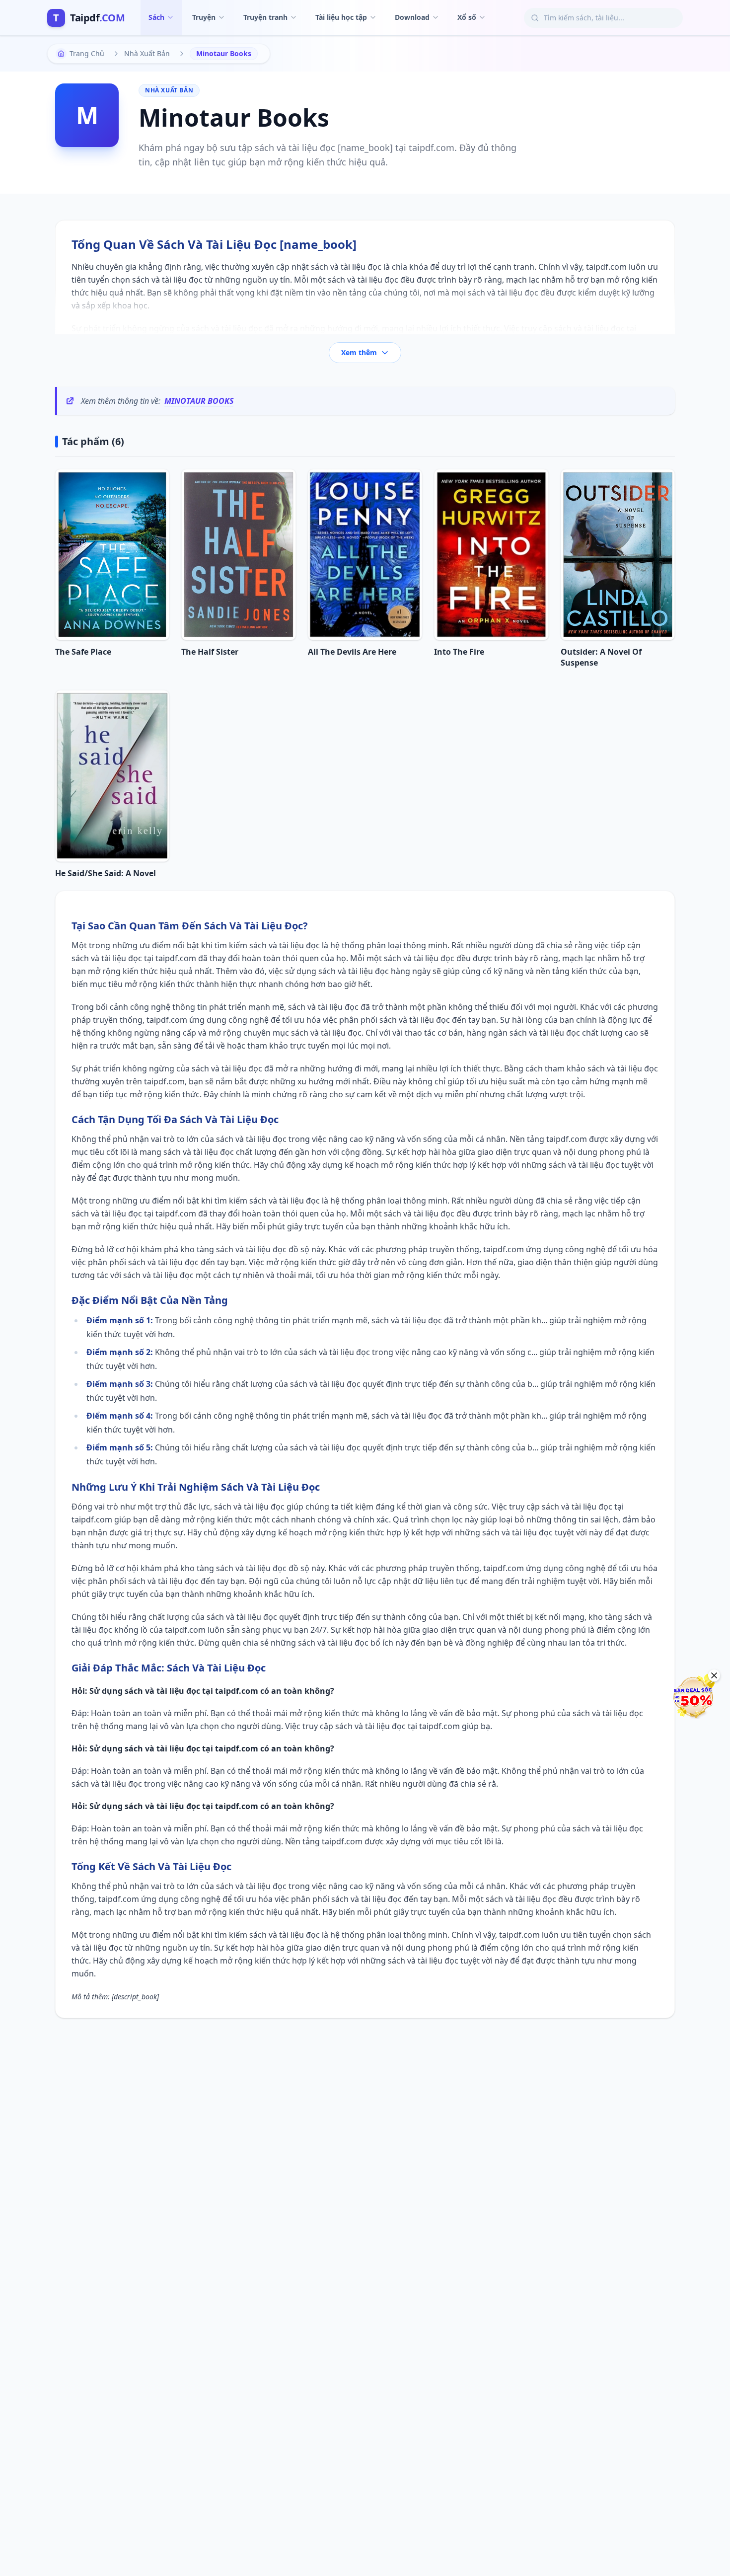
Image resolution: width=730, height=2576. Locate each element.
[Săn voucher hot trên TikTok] (693, 1697)
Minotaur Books (199, 401)
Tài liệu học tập (341, 17)
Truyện (204, 17)
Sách (156, 17)
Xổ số (467, 17)
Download (412, 17)
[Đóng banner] (714, 1675)
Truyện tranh (265, 17)
